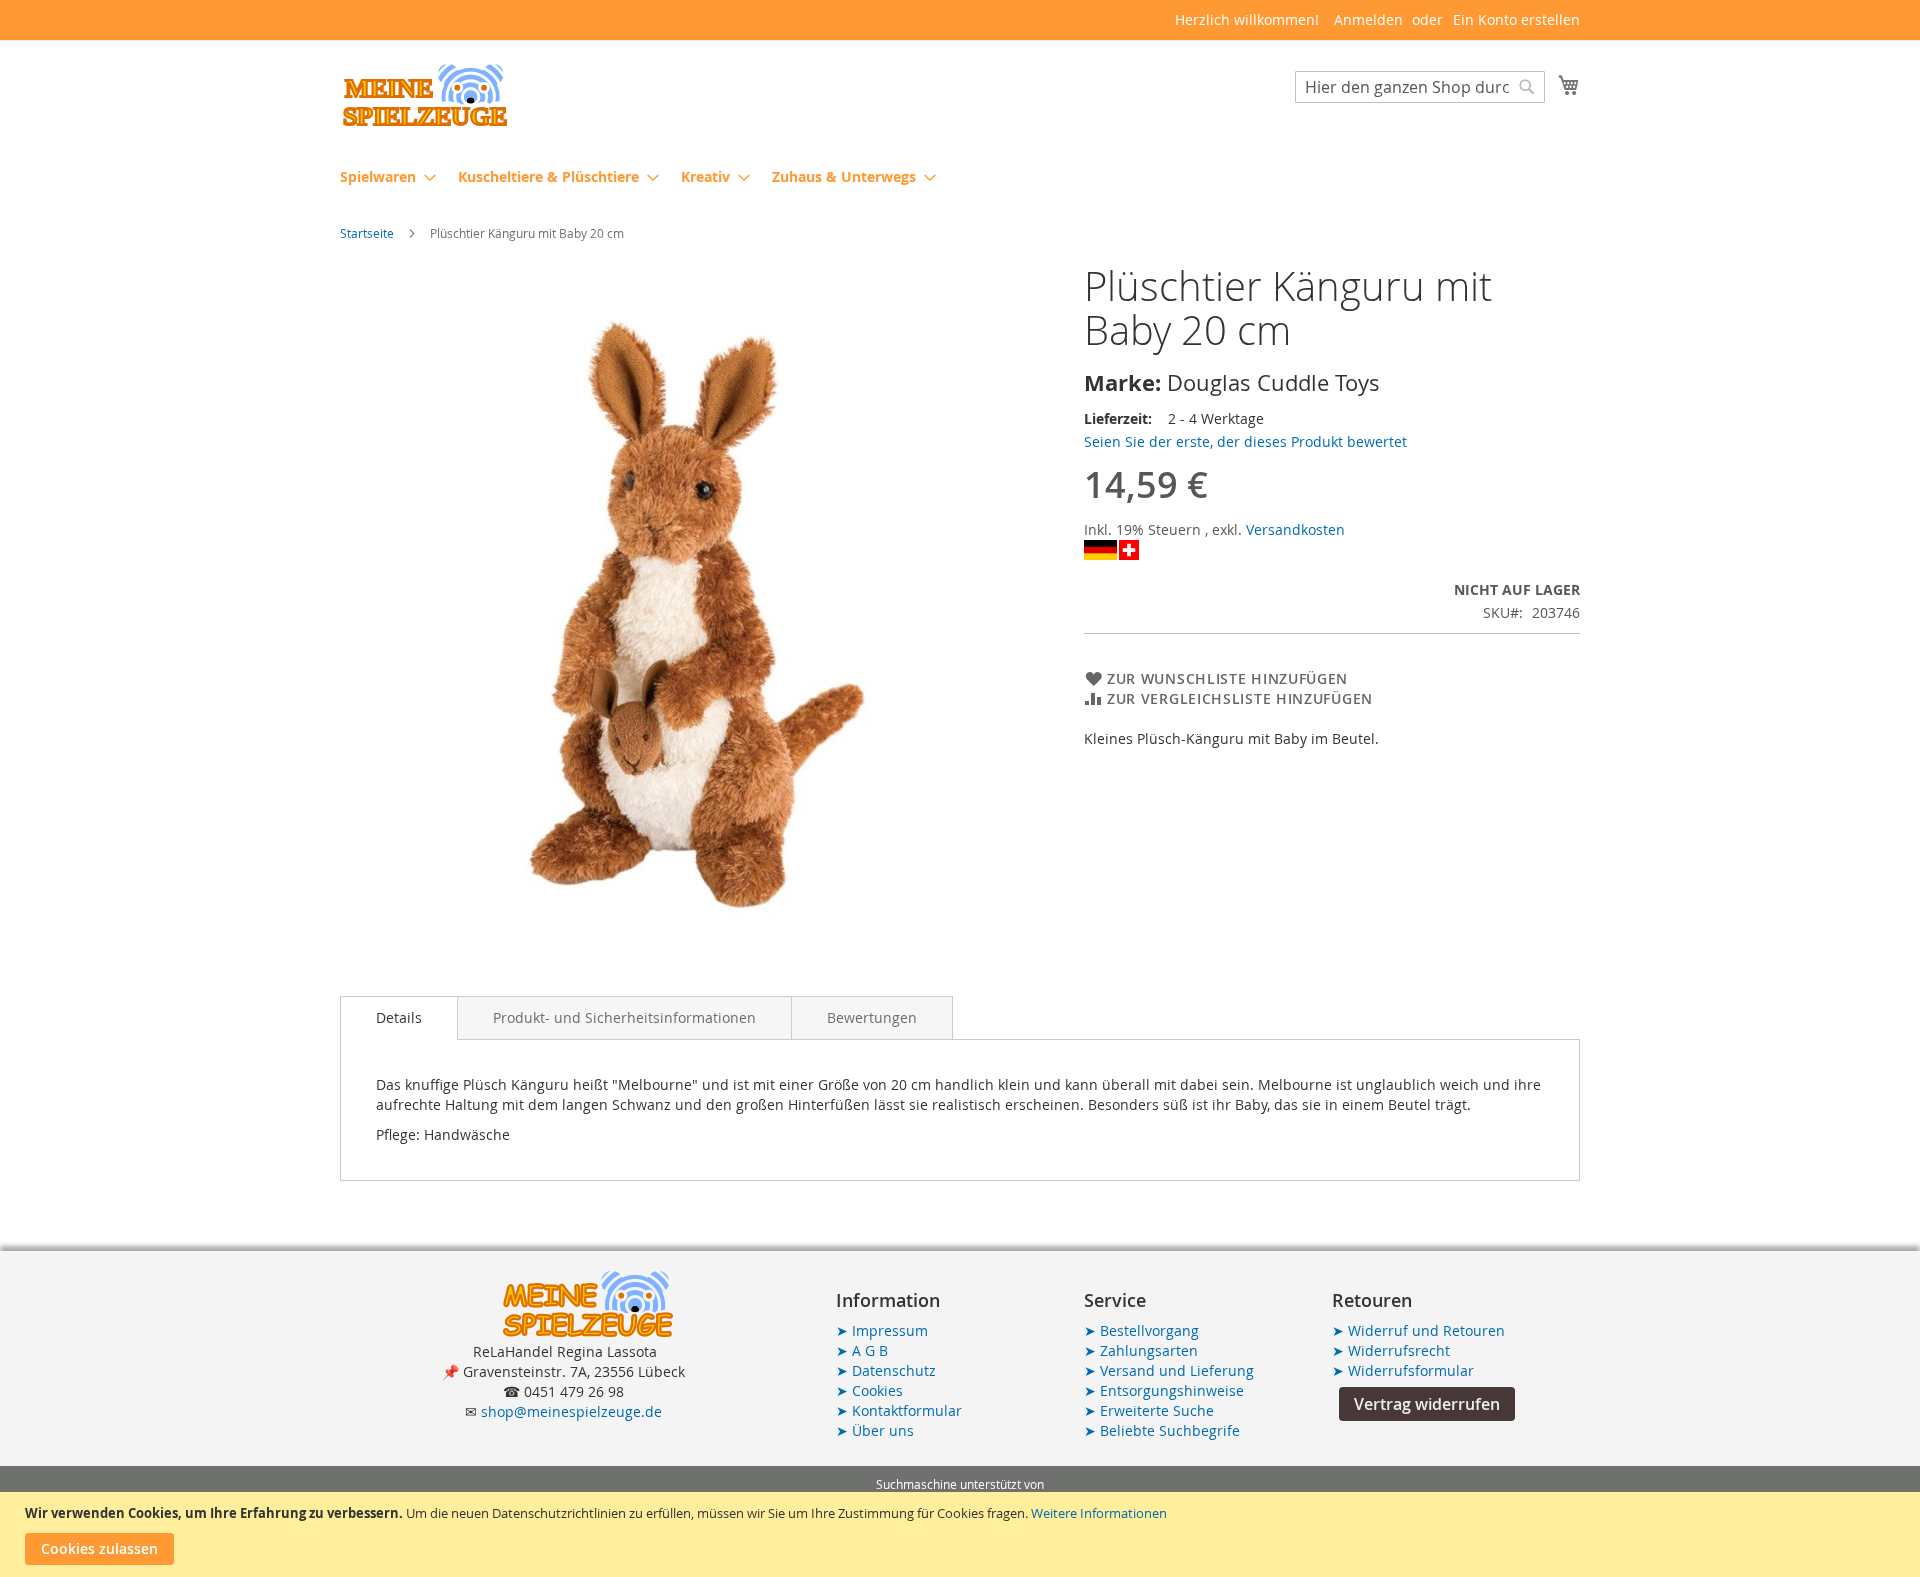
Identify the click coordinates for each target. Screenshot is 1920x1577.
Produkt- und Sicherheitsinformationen (624, 1017)
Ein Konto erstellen (1516, 19)
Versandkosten (1295, 529)
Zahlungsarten (1141, 1350)
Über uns (875, 1430)
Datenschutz (886, 1370)
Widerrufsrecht (1391, 1350)
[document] (962, 1534)
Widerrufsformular (1403, 1370)
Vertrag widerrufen (1427, 1404)
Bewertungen (872, 1017)
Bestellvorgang (1141, 1330)
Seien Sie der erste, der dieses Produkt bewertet (1245, 441)
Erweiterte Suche (1149, 1410)
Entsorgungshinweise (1164, 1390)
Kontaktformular (899, 1410)
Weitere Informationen (1099, 1513)
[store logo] (425, 95)
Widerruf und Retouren (1418, 1330)
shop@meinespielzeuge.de (571, 1411)
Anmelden (1368, 19)
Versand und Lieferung (1169, 1370)
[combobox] (1420, 87)
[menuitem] (382, 176)
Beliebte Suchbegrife (1162, 1430)
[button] (1427, 1404)
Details (399, 1017)
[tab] (399, 1018)
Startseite (367, 233)
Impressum (882, 1330)
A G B (862, 1350)
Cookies (869, 1390)
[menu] (960, 176)
